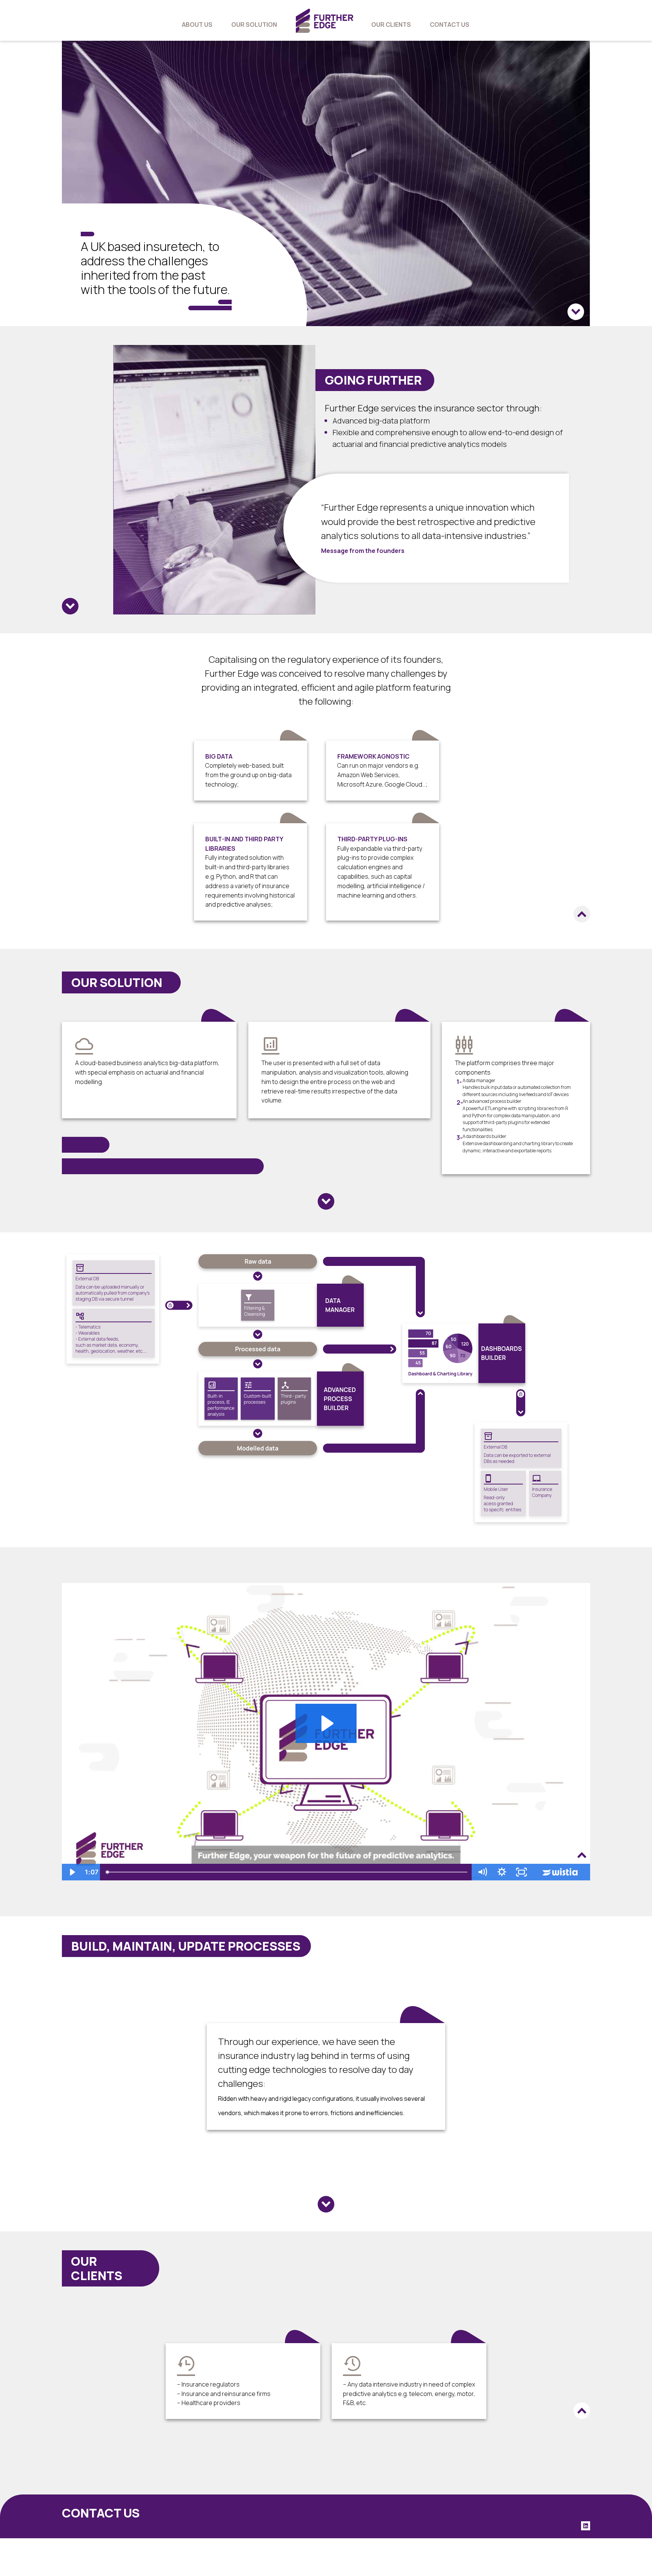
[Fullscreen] (521, 1872)
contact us (450, 25)
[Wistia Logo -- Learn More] (561, 1872)
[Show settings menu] (502, 1872)
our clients (391, 25)
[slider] (287, 1872)
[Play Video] (72, 1872)
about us (197, 25)
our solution (254, 25)
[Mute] (482, 1872)
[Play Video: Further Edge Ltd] (326, 1723)
